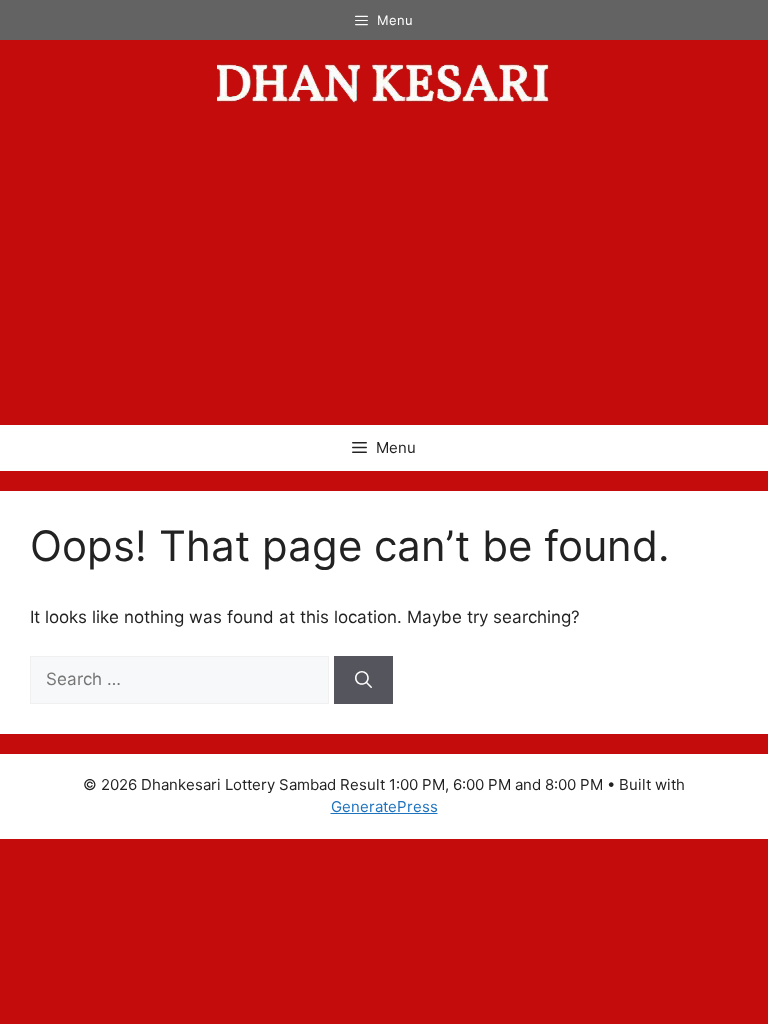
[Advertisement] (384, 275)
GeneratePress (384, 806)
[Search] (363, 680)
